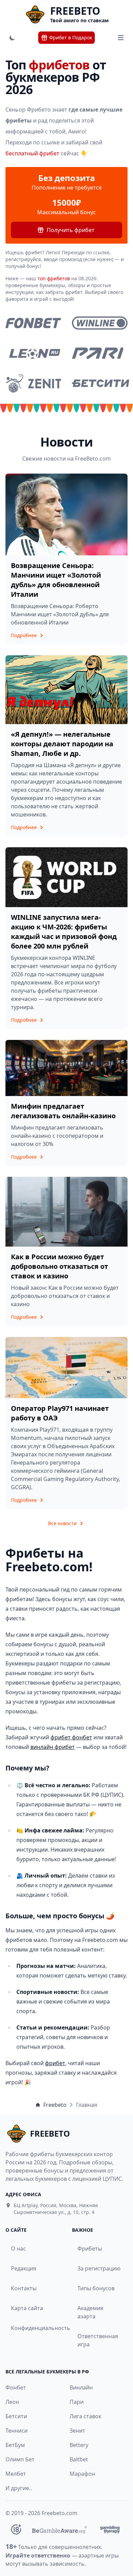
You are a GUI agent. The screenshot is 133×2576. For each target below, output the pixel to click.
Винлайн (81, 2387)
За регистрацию (99, 2268)
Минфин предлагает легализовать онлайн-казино (63, 1111)
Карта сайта (27, 2308)
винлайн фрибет (53, 1747)
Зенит (77, 2431)
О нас (18, 2249)
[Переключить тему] (12, 38)
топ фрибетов (54, 278)
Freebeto (55, 2105)
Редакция (24, 2268)
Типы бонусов (96, 2288)
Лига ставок (85, 2416)
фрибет (55, 2063)
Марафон (82, 2474)
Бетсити (16, 2416)
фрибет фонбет (71, 1737)
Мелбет (16, 2474)
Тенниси (17, 2431)
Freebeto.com (60, 2513)
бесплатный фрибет (32, 153)
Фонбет (16, 2387)
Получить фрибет (71, 230)
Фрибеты (90, 2249)
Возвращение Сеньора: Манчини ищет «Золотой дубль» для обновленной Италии (56, 580)
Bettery (79, 2445)
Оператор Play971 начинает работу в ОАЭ (60, 1413)
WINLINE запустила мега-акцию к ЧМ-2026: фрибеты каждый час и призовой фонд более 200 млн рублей (64, 932)
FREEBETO (75, 11)
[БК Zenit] (33, 383)
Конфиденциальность (32, 2328)
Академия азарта (90, 2312)
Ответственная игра (98, 2340)
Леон (12, 2402)
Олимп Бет (20, 2459)
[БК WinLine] (100, 323)
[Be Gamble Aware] (59, 2529)
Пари (77, 2402)
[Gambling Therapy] (110, 2529)
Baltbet (79, 2459)
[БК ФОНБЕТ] (33, 323)
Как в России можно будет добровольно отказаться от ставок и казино (60, 1266)
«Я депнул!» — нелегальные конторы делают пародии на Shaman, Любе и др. (62, 744)
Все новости (62, 1523)
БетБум (15, 2445)
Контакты (24, 2288)
